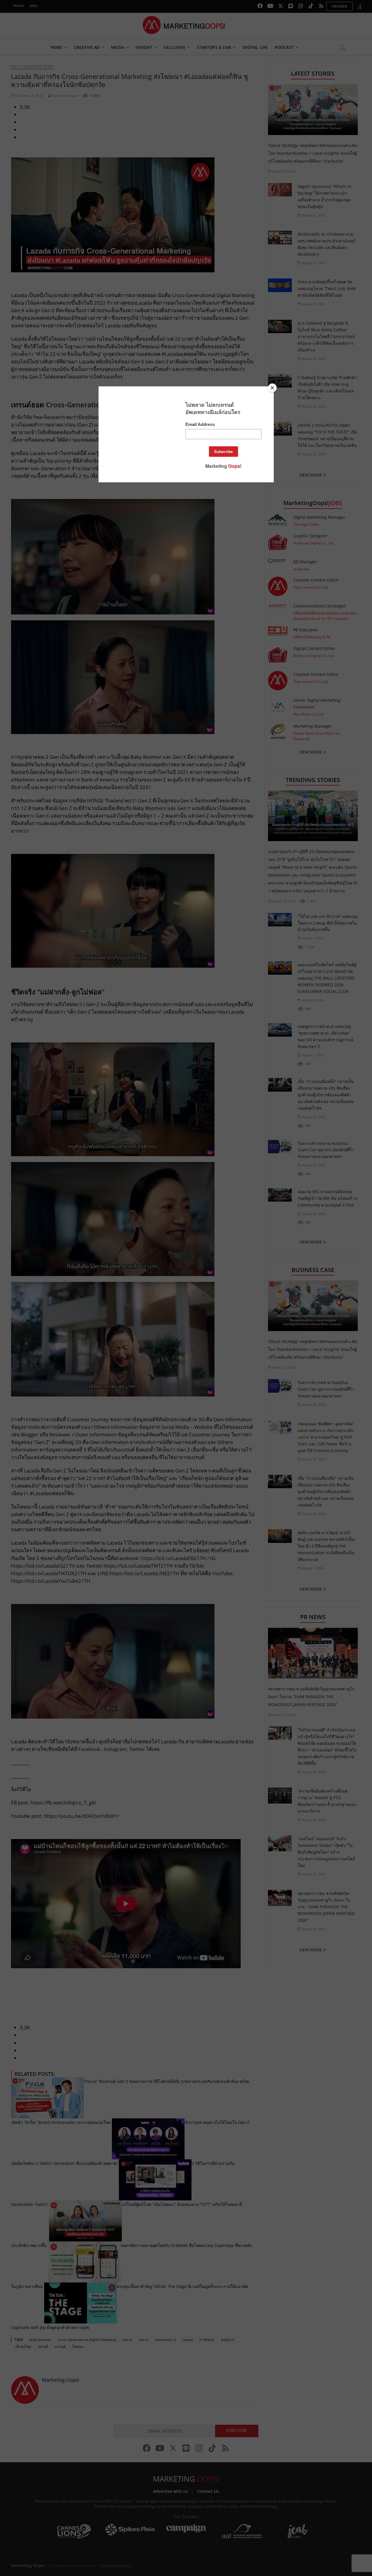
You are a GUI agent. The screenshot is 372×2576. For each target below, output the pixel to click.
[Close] (272, 388)
